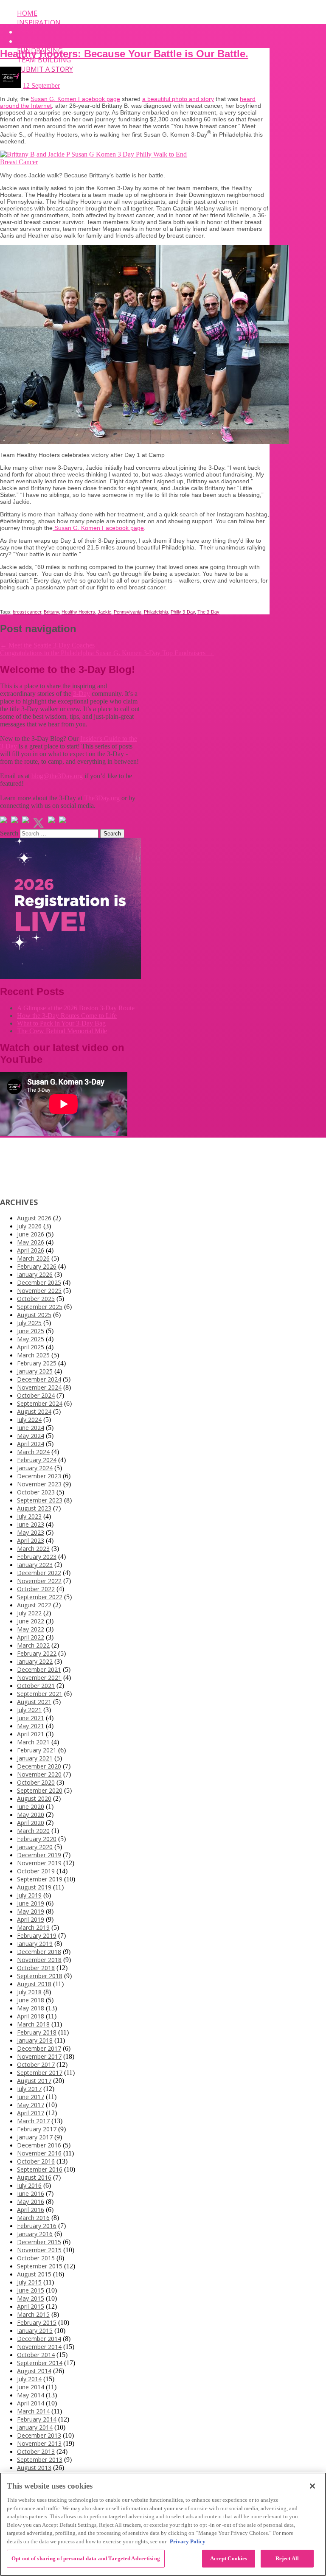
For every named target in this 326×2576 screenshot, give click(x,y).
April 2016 (31, 2210)
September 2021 (40, 1694)
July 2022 (29, 1613)
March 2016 (33, 2218)
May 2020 (31, 1815)
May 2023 (31, 1532)
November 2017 (39, 2056)
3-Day (81, 694)
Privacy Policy (188, 2541)
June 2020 (31, 1807)
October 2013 (36, 2451)
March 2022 (33, 1645)
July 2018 (29, 1992)
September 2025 (40, 1307)
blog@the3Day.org (57, 776)
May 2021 (31, 1726)
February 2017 (37, 2129)
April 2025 (31, 1347)
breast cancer (27, 612)
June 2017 (31, 2097)
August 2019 (34, 1887)
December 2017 (39, 2048)
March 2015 (33, 2314)
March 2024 (33, 1452)
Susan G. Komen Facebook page (75, 99)
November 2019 (39, 1863)
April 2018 (31, 2016)
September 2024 (40, 1403)
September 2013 (40, 2460)
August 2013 (34, 2468)
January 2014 (35, 2427)
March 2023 (33, 1549)
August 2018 (34, 1984)
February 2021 (37, 1750)
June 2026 (31, 1234)
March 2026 (33, 1258)
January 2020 (35, 1847)
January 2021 (35, 1758)
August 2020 (34, 1798)
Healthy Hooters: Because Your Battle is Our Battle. (124, 54)
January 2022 (35, 1661)
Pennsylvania (128, 612)
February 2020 (37, 1839)
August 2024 (34, 1411)
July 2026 (29, 1226)
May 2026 (31, 1242)
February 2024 (37, 1460)
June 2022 (31, 1621)
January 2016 (35, 2234)
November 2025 (39, 1291)
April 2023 (31, 1540)
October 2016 (36, 2161)
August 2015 (34, 2274)
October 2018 (36, 1968)
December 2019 (39, 1855)
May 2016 (31, 2202)
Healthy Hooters (78, 612)
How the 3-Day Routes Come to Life (67, 1016)
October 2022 (36, 1589)
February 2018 (37, 2032)
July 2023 (29, 1516)
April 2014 (31, 2403)
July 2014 (29, 2379)
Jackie (104, 612)
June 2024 (31, 1428)
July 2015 (29, 2282)
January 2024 (35, 1468)
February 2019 (37, 1936)
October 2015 (36, 2258)
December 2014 (39, 2339)
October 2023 (36, 1492)
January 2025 (35, 1371)
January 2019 (35, 1944)
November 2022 (39, 1581)
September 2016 (40, 2169)
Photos (31, 41)
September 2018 (40, 1976)
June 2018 (31, 2000)
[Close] (312, 2486)
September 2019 (40, 1879)
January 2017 (35, 2137)
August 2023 (34, 1508)
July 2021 (29, 1710)
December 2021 (39, 1669)
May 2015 (31, 2298)
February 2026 (37, 1266)
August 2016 (34, 2177)
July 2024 (29, 1420)
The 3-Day (208, 612)
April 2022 (31, 1637)
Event (28, 32)
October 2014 (36, 2355)
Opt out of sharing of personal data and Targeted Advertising (86, 2558)
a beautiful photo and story (178, 99)
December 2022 (39, 1573)
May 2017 (31, 2105)
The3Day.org (102, 798)
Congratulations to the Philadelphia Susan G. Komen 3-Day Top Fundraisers (107, 653)
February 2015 (37, 2322)
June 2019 (31, 1903)
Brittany (51, 612)
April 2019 (31, 1919)
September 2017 (40, 2073)
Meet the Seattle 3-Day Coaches (47, 645)
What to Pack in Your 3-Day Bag (61, 1023)
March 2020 (33, 1831)
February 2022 (37, 1653)
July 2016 (29, 2185)
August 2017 (34, 2081)
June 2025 (31, 1331)
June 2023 (31, 1524)
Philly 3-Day (183, 612)
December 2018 (39, 1952)
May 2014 (31, 2395)
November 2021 (39, 1678)
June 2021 (31, 1718)
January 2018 (35, 2040)
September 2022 (40, 1597)
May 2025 (31, 1339)
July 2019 (29, 1895)
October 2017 (36, 2064)
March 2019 (33, 1927)
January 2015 (35, 2331)
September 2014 (40, 2363)
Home (27, 13)
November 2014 (39, 2347)
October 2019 (36, 1871)
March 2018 (33, 2024)
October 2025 (36, 1299)
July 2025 (29, 1323)
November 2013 (39, 2443)
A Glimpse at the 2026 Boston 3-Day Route (76, 1008)
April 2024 (31, 1444)
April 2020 (31, 1823)
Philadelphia (156, 612)
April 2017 (31, 2113)
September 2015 (40, 2266)
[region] (163, 2524)
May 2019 (31, 1911)
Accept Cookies (229, 2558)
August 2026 (34, 1218)
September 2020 (40, 1790)
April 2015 (31, 2306)
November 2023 (39, 1484)
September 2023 (40, 1500)
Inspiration (39, 22)
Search (9, 833)
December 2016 (39, 2145)
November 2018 (39, 1960)
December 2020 (39, 1766)
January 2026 (35, 1274)
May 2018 (31, 2008)
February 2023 (37, 1557)
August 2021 (34, 1702)
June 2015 (31, 2290)
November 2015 (39, 2250)
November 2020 (39, 1774)
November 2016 (39, 2153)
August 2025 (34, 1315)
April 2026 (31, 1250)
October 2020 (36, 1782)
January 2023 (35, 1565)
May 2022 (31, 1629)
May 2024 (31, 1436)
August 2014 (34, 2371)
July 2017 (29, 2089)
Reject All (287, 2558)
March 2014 (33, 2411)
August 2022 (34, 1605)
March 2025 (33, 1355)
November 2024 (39, 1387)
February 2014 (37, 2419)
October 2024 (36, 1395)
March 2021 (33, 1742)
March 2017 (33, 2121)
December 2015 (39, 2242)
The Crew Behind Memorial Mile (62, 1031)
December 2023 (39, 1476)
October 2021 (36, 1686)
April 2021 (31, 1734)
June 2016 (31, 2193)
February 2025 (37, 1363)
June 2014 (31, 2387)
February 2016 (37, 2226)
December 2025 (39, 1282)
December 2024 (39, 1379)
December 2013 (39, 2435)
